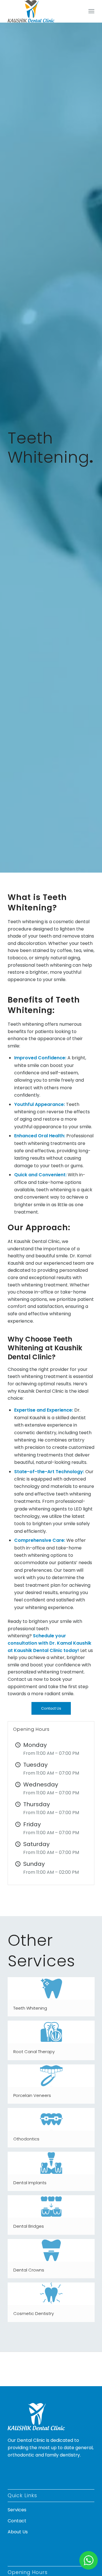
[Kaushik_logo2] (42, 11)
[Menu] (91, 11)
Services (17, 2510)
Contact (17, 2521)
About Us (18, 2532)
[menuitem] (91, 11)
